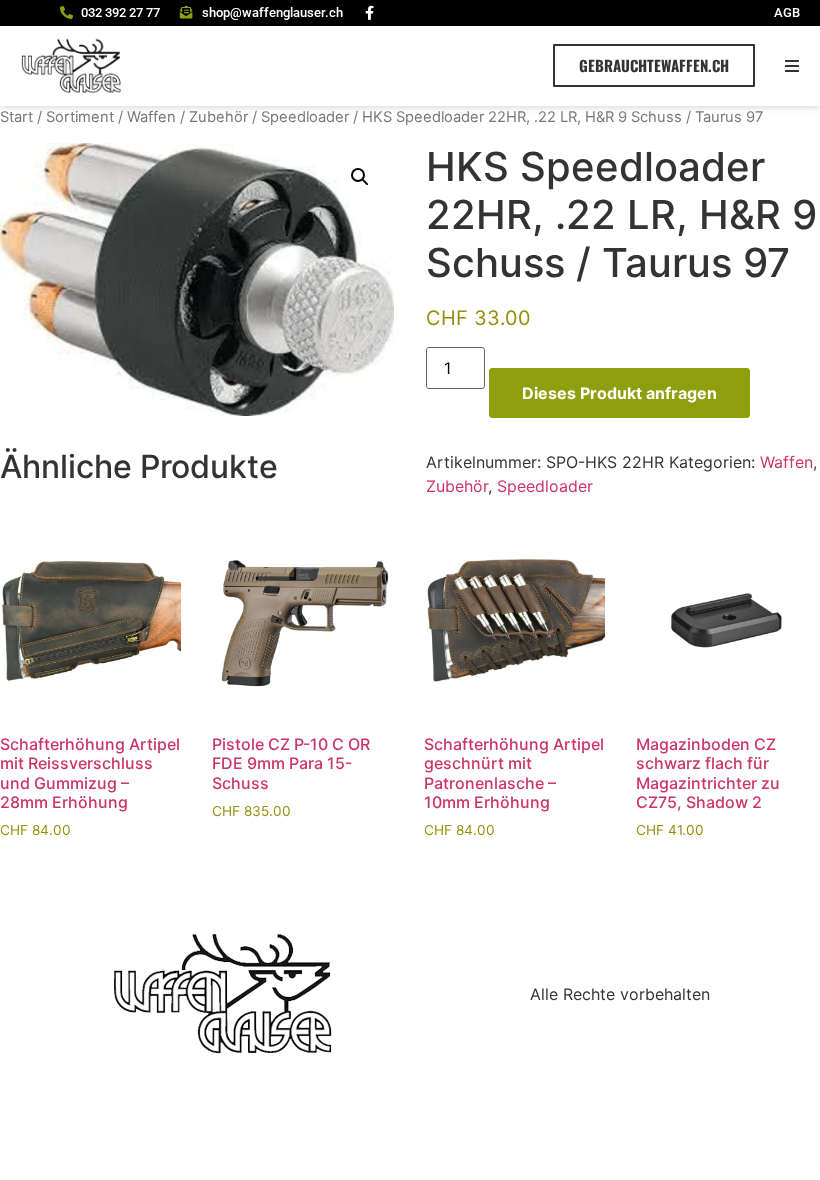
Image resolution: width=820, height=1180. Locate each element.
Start (16, 117)
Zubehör (218, 117)
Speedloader (305, 117)
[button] (792, 65)
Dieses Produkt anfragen (619, 393)
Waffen (151, 117)
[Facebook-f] (370, 13)
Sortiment (80, 117)
